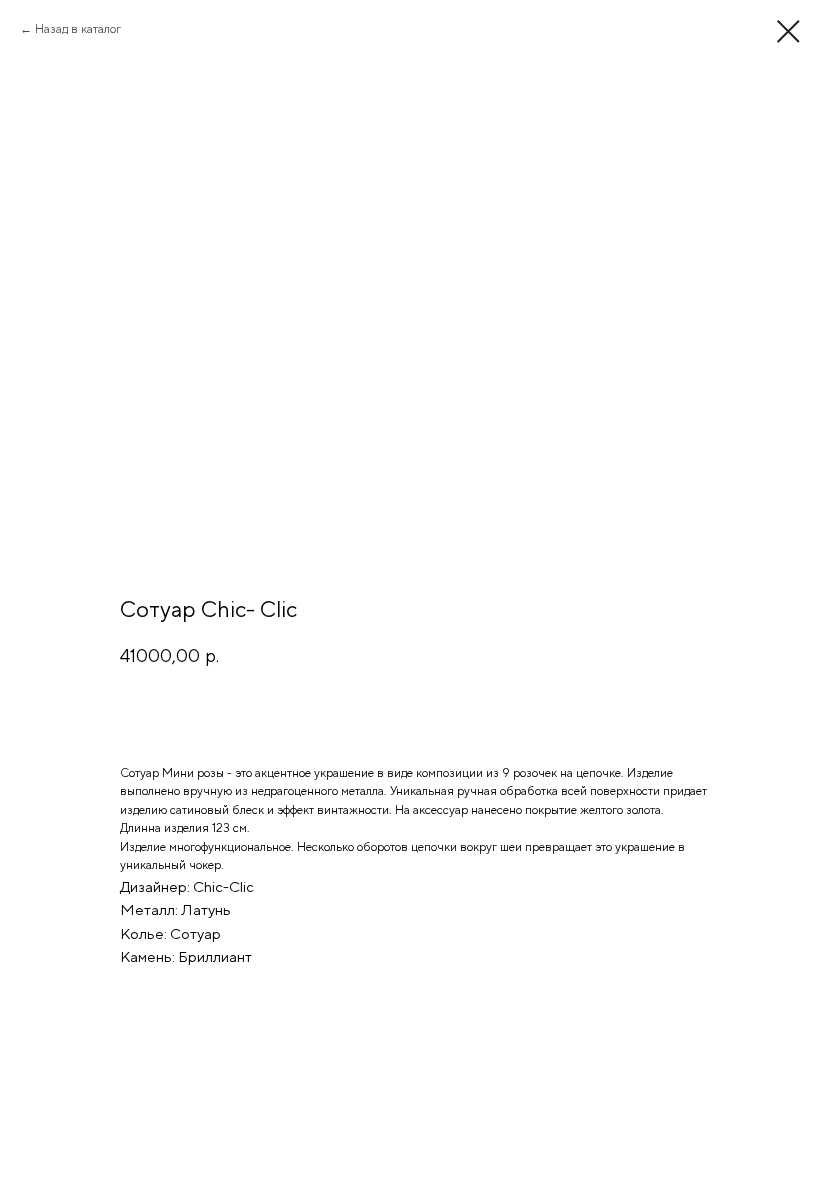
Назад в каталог (78, 29)
